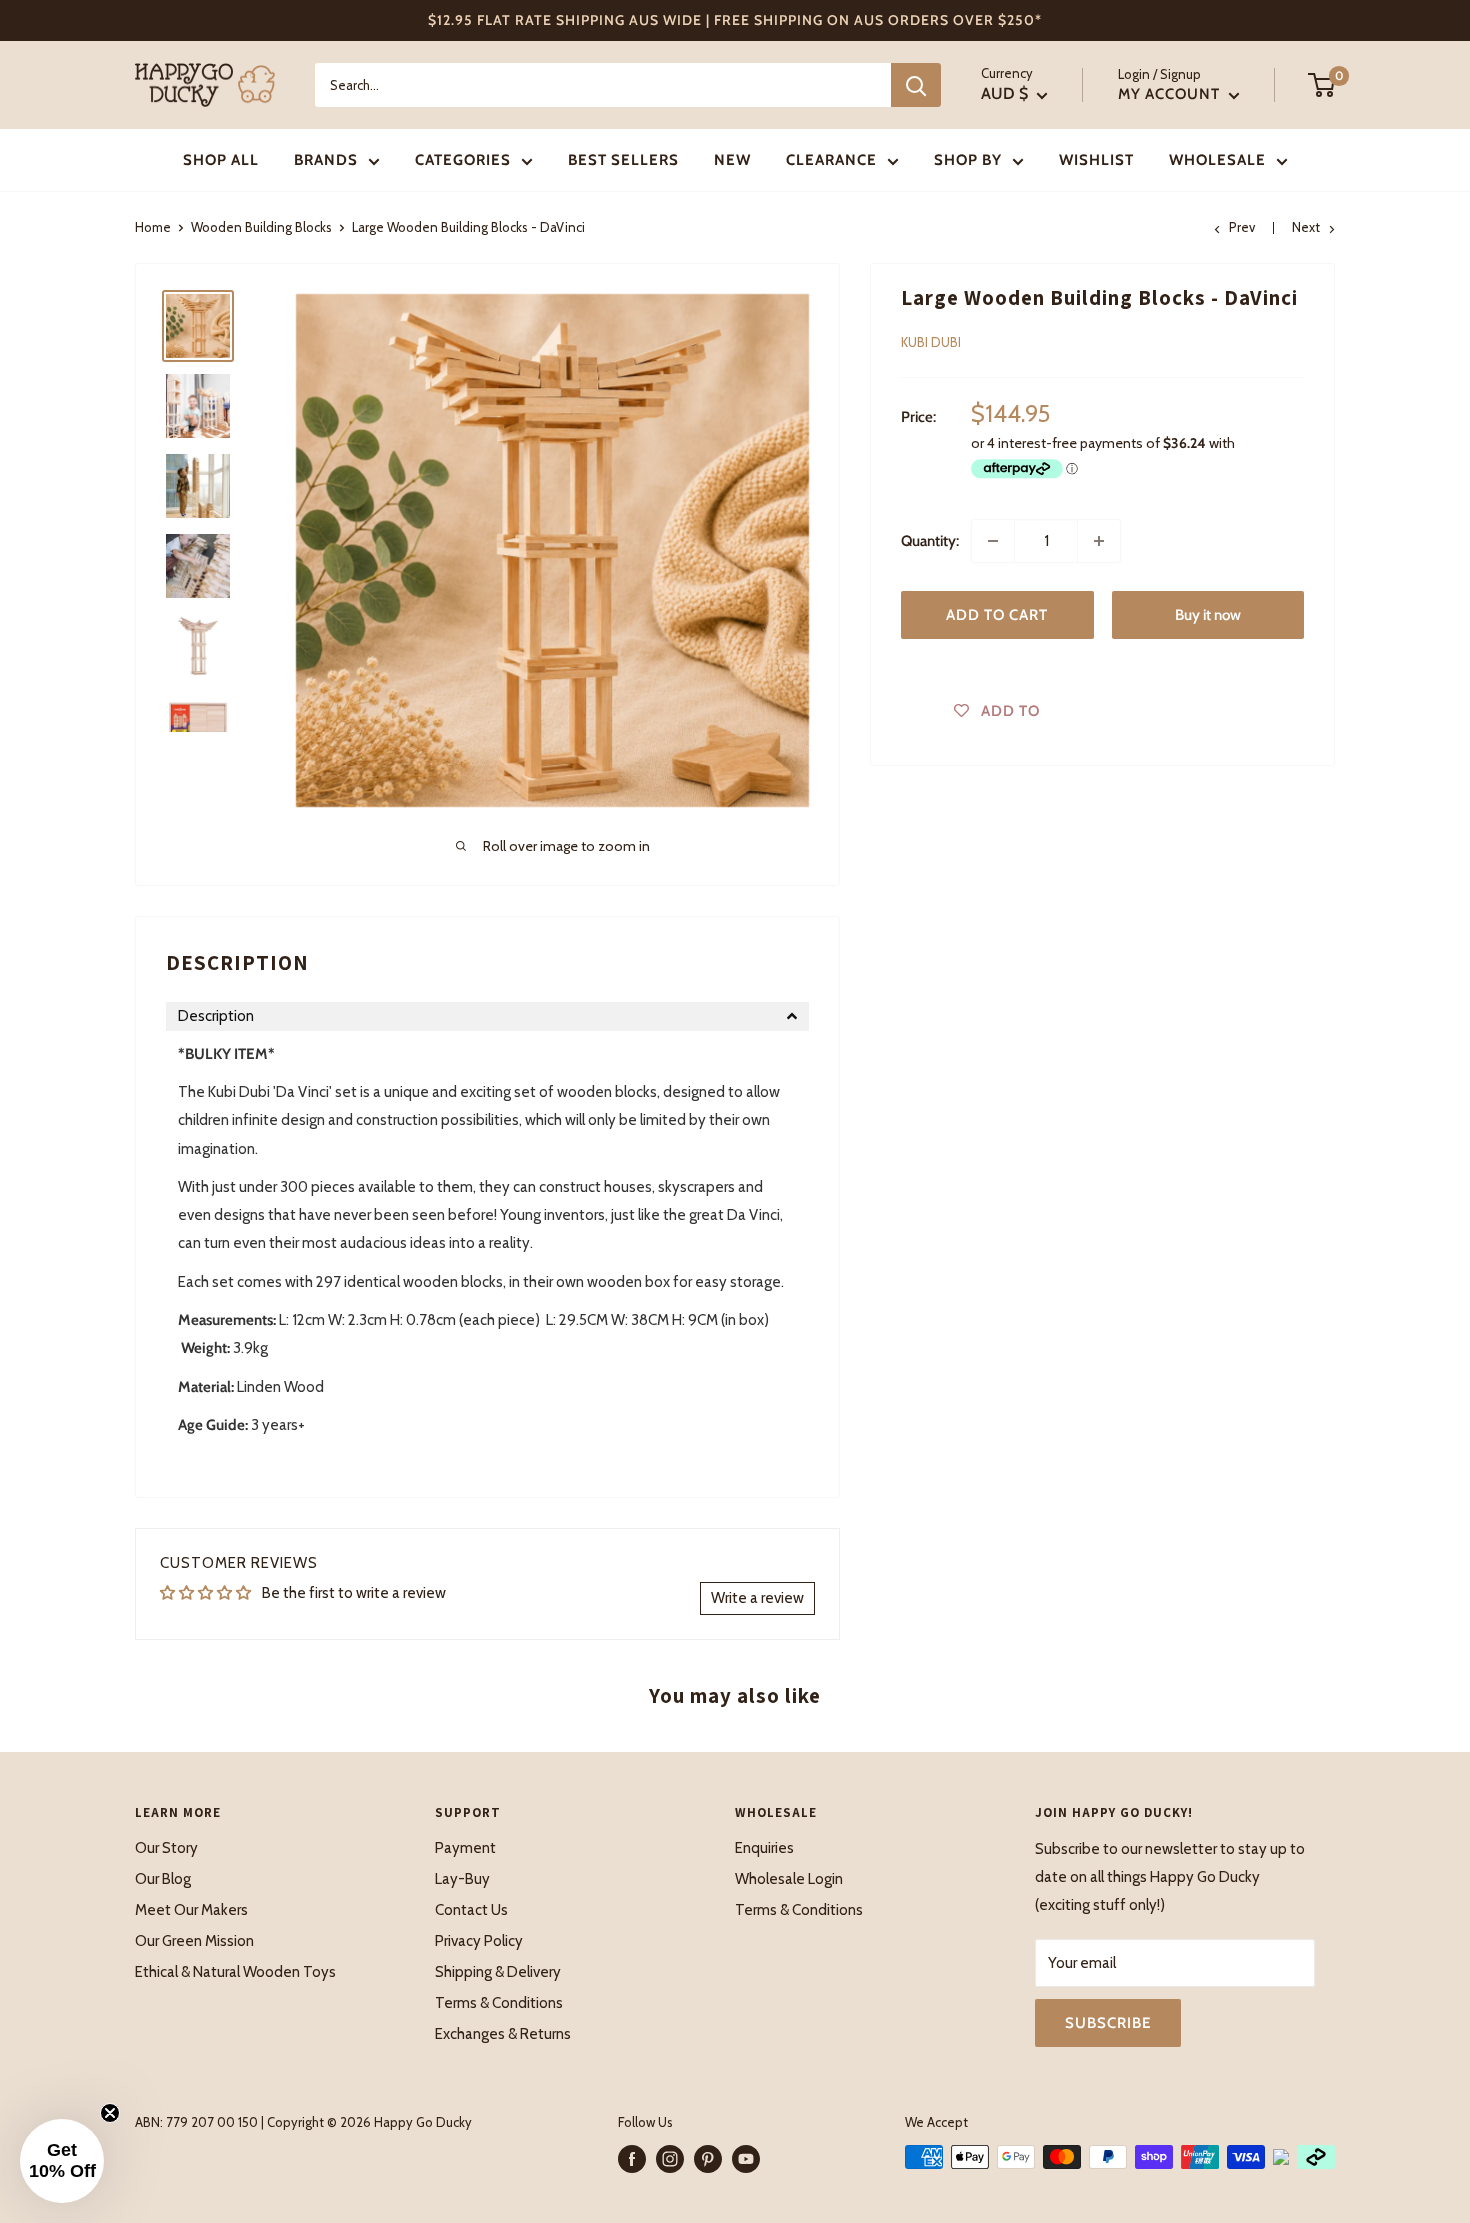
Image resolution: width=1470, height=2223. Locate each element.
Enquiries (764, 1848)
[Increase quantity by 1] (1099, 541)
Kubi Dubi (931, 342)
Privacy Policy (479, 1941)
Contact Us (471, 1910)
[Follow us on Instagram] (670, 2159)
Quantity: (930, 541)
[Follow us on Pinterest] (708, 2159)
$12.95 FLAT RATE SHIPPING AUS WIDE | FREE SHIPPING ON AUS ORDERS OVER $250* (735, 20)
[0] (1322, 85)
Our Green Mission (194, 1941)
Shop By (968, 160)
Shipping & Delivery (498, 1972)
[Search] (916, 85)
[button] (487, 1016)
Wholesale (1217, 160)
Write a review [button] (757, 1598)
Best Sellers (623, 160)
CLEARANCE (831, 160)
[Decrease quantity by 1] (993, 541)
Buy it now (1208, 615)
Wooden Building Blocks (261, 227)
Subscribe (1108, 2023)
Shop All (221, 160)
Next (1306, 227)
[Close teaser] (110, 2113)
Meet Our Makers (191, 1910)
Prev (1242, 227)
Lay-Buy (462, 1879)
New (732, 160)
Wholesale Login (789, 1879)
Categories (463, 160)
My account (1171, 94)
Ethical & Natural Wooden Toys (235, 1972)
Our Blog (163, 1879)
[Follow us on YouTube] (746, 2159)
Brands (326, 160)
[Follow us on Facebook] (632, 2159)
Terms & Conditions (499, 2003)
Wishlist (1096, 160)
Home (153, 227)
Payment (465, 1848)
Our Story (166, 1848)
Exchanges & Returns (503, 2034)
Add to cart (997, 615)
